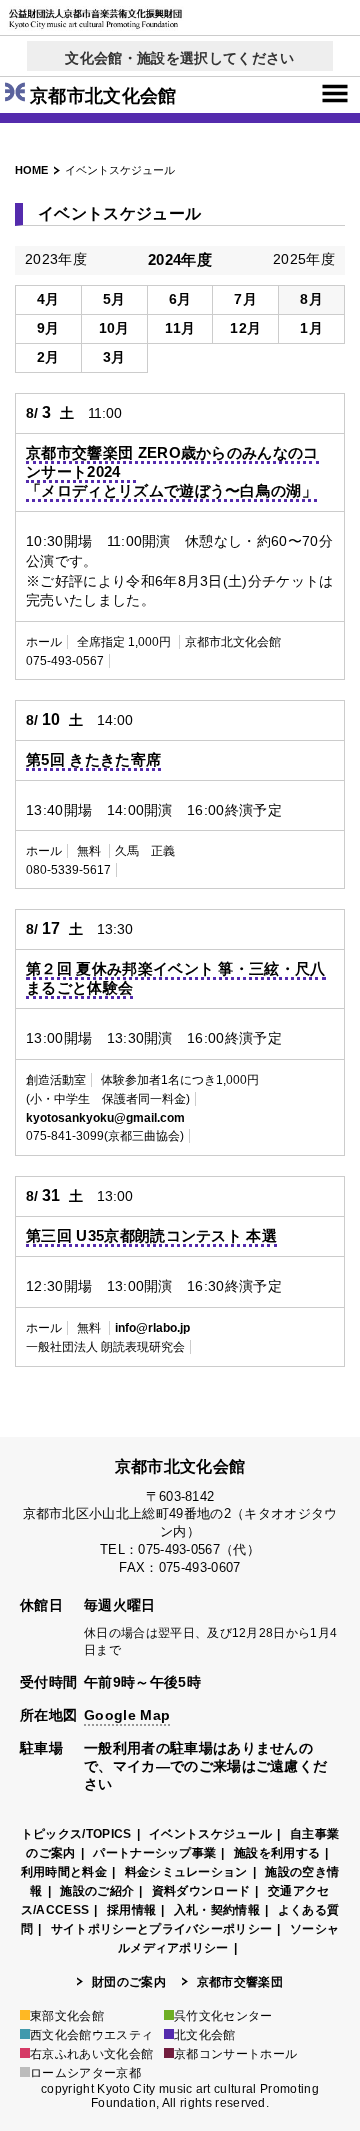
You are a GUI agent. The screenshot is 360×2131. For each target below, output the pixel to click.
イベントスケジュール (210, 1834)
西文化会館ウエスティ (91, 2035)
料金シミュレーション (186, 1872)
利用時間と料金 (64, 1872)
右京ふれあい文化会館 (91, 2054)
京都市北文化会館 (103, 96)
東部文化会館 (67, 2016)
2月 (48, 357)
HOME (31, 170)
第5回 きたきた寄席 (93, 759)
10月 (114, 328)
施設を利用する (277, 1853)
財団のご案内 (129, 1982)
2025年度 (304, 259)
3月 (114, 357)
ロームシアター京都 (85, 2073)
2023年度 (56, 259)
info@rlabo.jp (152, 1328)
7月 (245, 299)
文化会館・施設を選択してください (179, 58)
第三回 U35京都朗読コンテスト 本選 (151, 1235)
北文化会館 (205, 2035)
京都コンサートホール (235, 2054)
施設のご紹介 (97, 1891)
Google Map (127, 1715)
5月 (114, 299)
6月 (180, 299)
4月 (48, 299)
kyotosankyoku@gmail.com (105, 1118)
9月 (48, 328)
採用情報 (131, 1910)
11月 (180, 328)
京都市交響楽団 (240, 1982)
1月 (311, 328)
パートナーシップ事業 (154, 1853)
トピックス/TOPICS (76, 1834)
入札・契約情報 (217, 1910)
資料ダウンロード (201, 1891)
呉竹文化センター (223, 2016)
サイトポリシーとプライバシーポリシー (162, 1929)
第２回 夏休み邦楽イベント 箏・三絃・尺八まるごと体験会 (176, 978)
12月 (245, 328)
